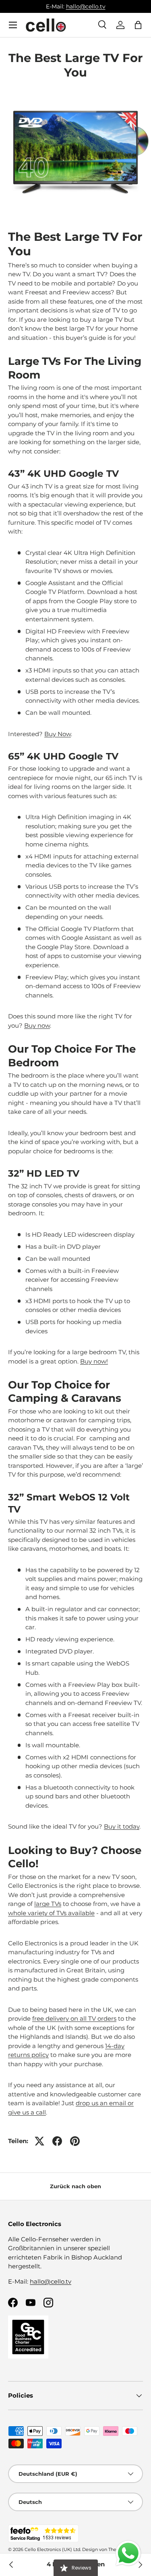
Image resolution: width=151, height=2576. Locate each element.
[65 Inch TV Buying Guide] (11, 2565)
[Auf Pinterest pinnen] (75, 2141)
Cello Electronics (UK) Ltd (52, 2549)
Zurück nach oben (75, 2186)
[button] (138, 25)
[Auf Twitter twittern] (39, 2141)
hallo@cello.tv (86, 6)
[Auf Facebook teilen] (57, 2141)
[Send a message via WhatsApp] (128, 2553)
